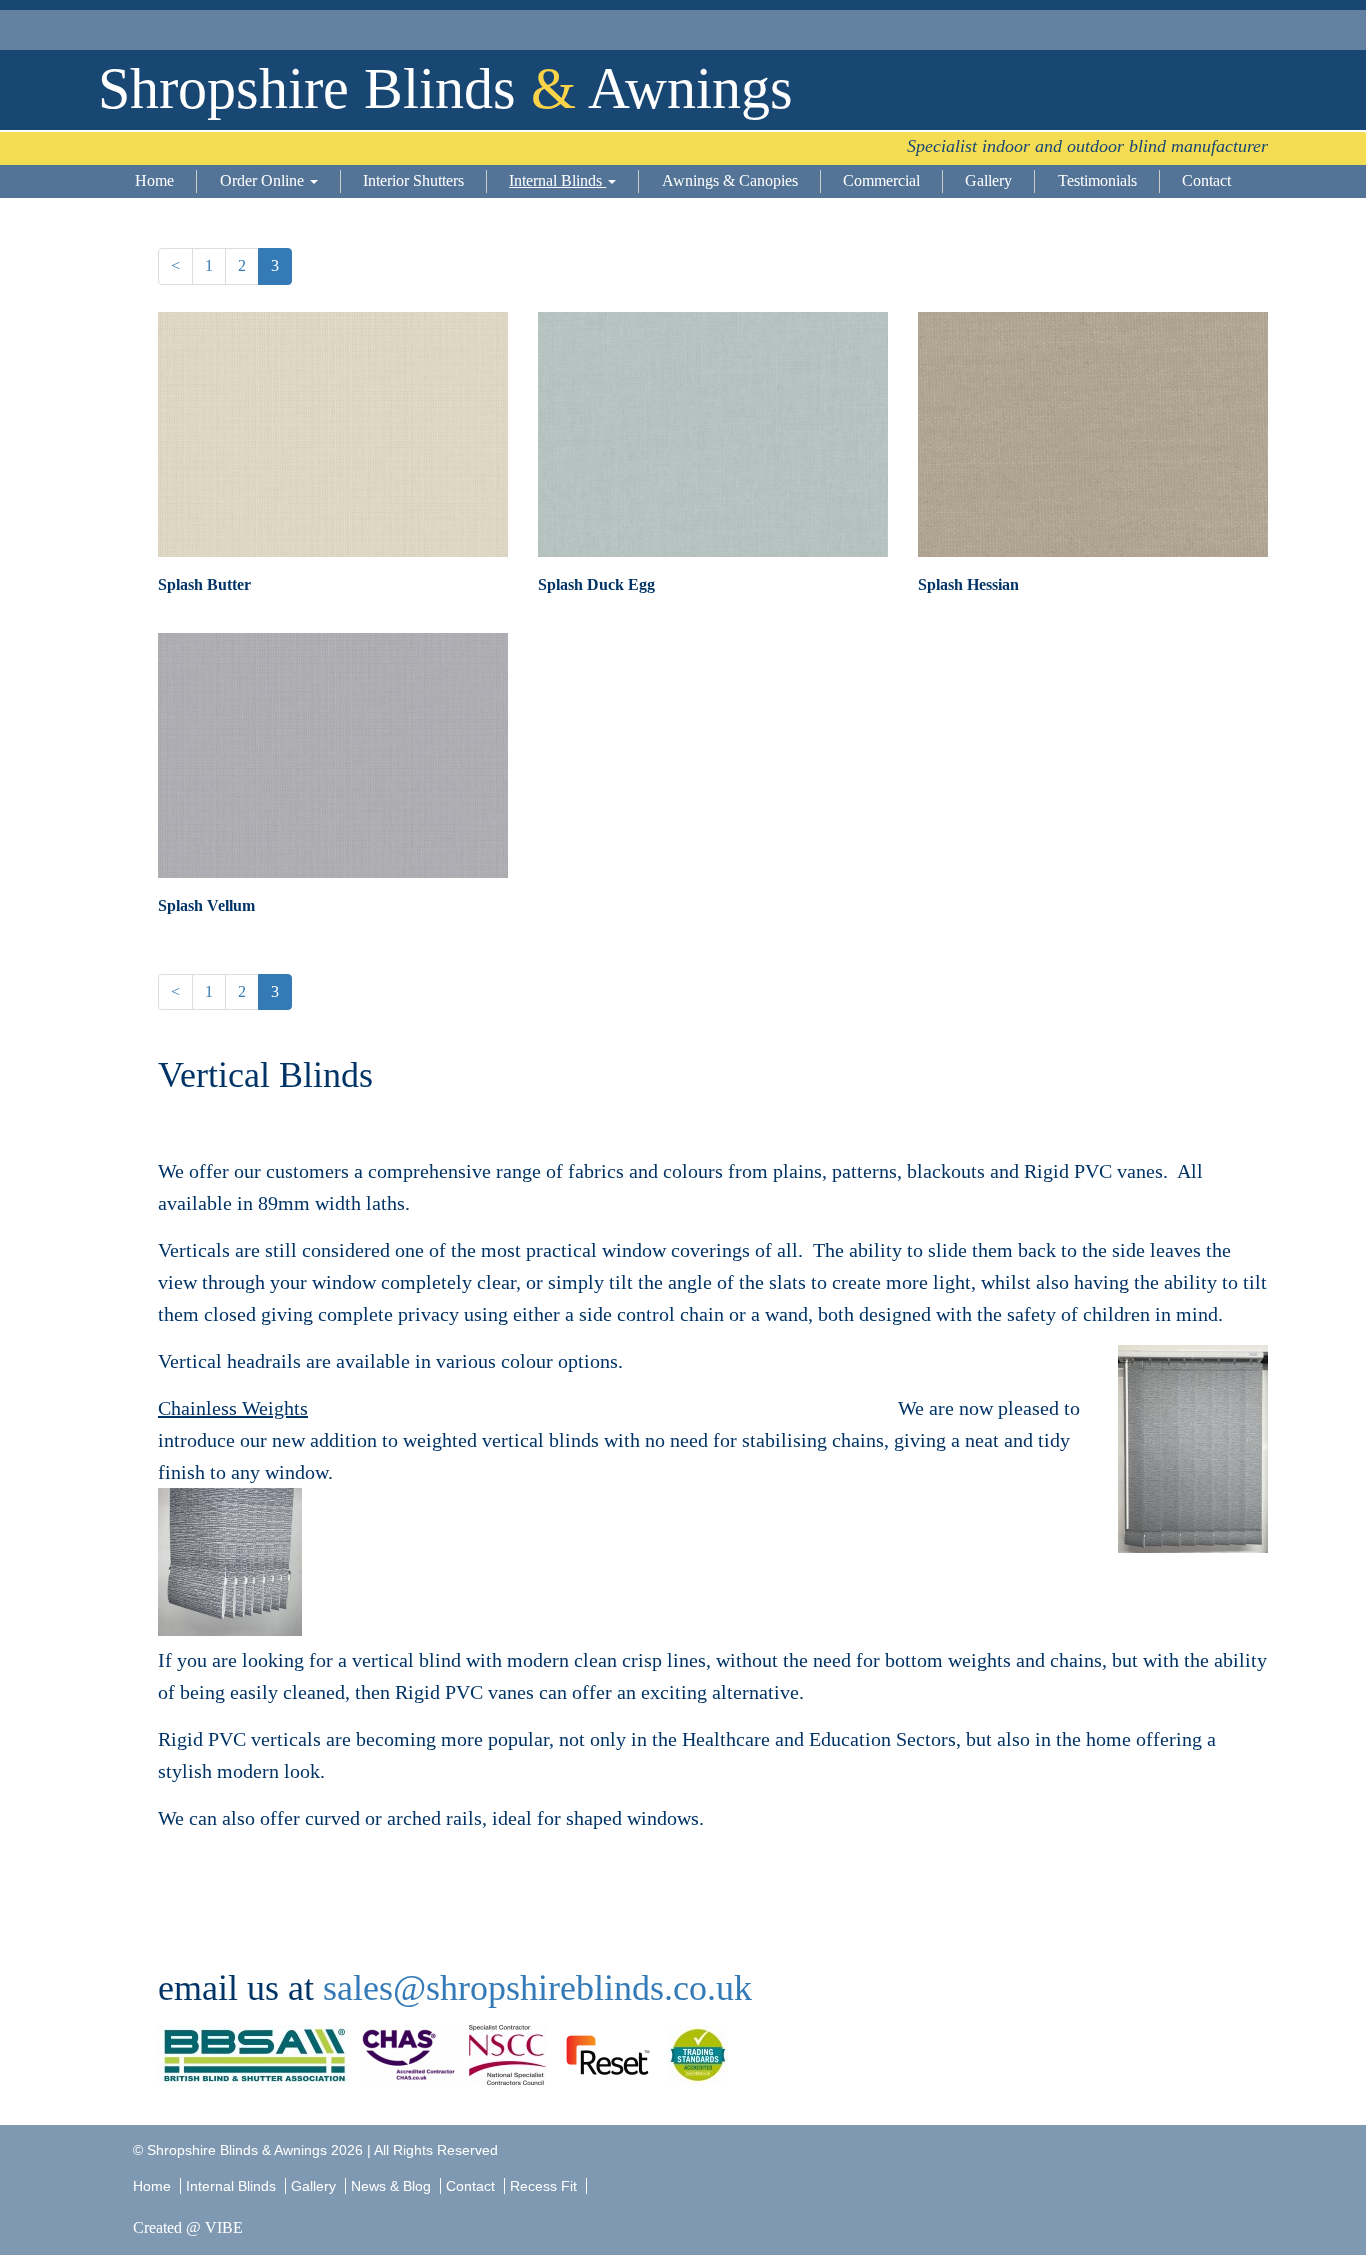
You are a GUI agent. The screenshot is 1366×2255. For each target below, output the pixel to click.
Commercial (881, 180)
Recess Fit (545, 2186)
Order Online (264, 180)
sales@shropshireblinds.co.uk (537, 1988)
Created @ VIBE (188, 2227)
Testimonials (1097, 180)
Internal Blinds (557, 180)
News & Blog (391, 2186)
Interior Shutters (413, 180)
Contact (1206, 180)
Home (154, 180)
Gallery (988, 180)
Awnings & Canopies (730, 180)
